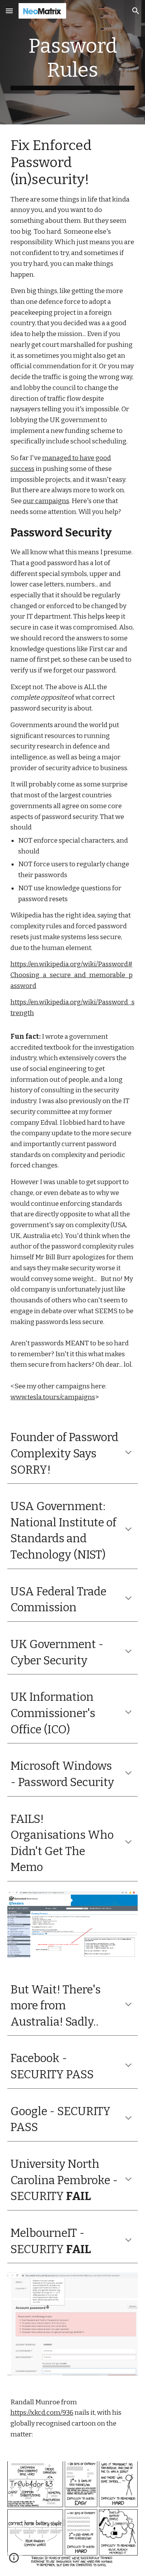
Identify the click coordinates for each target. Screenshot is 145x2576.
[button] (9, 11)
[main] (73, 62)
